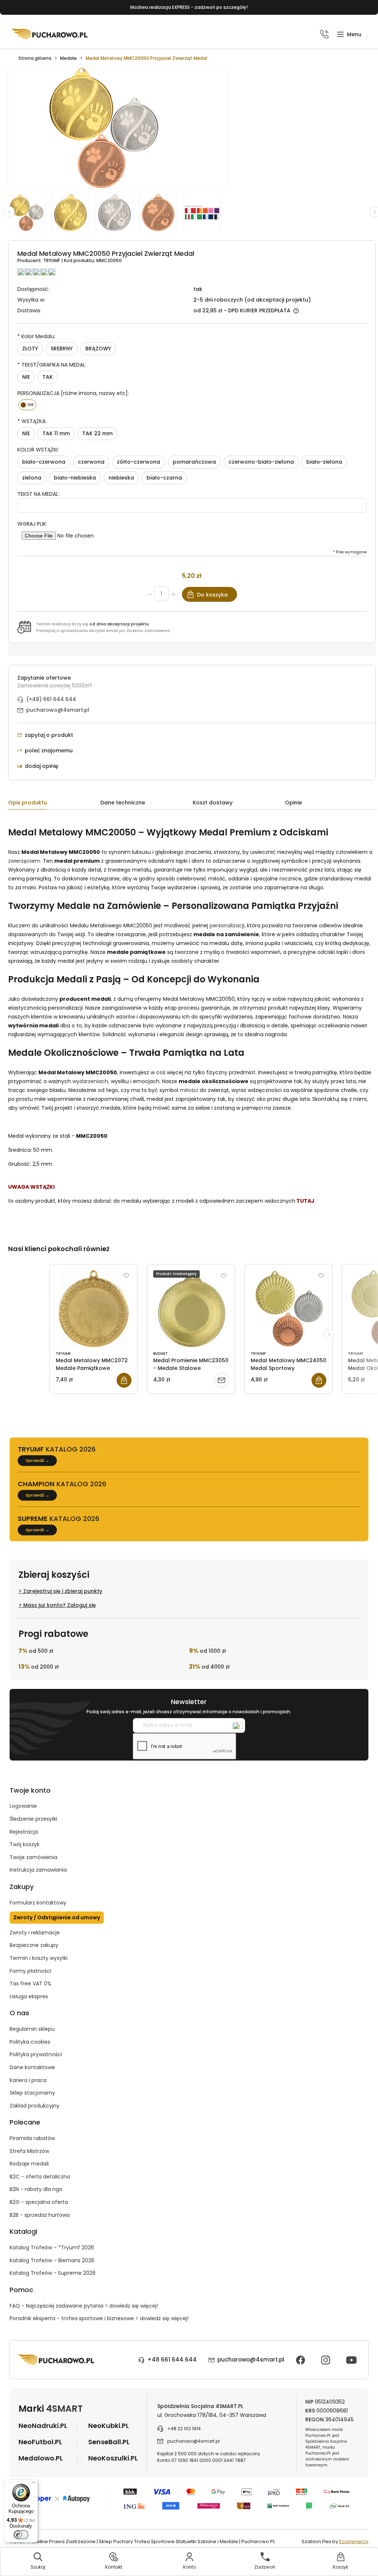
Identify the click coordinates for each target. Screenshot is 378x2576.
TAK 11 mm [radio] (56, 433)
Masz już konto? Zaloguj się (60, 1605)
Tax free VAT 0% (30, 1983)
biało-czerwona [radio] (44, 462)
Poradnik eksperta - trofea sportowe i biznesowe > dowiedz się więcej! (99, 2318)
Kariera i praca (28, 2080)
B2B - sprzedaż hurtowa (40, 2215)
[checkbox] (28, 405)
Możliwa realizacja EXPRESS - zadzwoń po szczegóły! (189, 7)
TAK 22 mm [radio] (97, 433)
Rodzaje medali (29, 2164)
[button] (349, 35)
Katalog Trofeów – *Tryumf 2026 (52, 2247)
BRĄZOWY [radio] (98, 348)
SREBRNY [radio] (62, 348)
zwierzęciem (24, 861)
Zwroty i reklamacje (35, 1933)
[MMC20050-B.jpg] (162, 212)
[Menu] (34, 2484)
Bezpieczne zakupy (34, 1945)
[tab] (54, 804)
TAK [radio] (48, 377)
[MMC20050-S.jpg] (118, 212)
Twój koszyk (25, 1844)
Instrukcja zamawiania (38, 1870)
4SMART (64, 2409)
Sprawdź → (37, 1460)
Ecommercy (354, 2541)
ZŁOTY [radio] (30, 348)
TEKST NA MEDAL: (38, 494)
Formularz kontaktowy (38, 1903)
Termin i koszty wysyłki (39, 1958)
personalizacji (227, 925)
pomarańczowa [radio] (194, 462)
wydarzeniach (90, 1081)
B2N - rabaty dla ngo (36, 2189)
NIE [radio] (26, 377)
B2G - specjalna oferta (39, 2202)
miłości (189, 1090)
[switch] (21, 2535)
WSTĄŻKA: (32, 421)
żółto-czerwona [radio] (139, 462)
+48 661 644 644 (172, 2359)
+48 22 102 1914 (184, 2429)
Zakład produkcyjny (35, 2106)
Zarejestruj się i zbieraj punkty (63, 1591)
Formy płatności (30, 1971)
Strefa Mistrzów (29, 2151)
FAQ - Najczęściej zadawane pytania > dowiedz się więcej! (84, 2306)
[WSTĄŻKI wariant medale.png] (205, 212)
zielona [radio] (32, 478)
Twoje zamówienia (33, 1857)
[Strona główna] (50, 34)
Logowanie (23, 1806)
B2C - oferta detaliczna (40, 2177)
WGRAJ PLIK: (32, 524)
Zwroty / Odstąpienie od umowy (57, 1917)
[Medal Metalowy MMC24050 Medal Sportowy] (288, 1309)
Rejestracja (24, 1832)
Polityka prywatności (36, 2054)
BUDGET (161, 1354)
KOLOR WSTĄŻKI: (38, 450)
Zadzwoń (265, 2567)
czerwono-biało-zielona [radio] (261, 462)
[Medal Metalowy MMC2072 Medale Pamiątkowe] (94, 1309)
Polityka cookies (30, 2042)
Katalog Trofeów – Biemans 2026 (52, 2260)
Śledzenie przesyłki (33, 1819)
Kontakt (114, 2567)
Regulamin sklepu (32, 2029)
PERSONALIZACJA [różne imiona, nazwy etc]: (73, 393)
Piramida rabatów (32, 2138)
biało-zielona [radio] (324, 462)
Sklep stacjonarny (32, 2093)
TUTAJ (305, 1201)
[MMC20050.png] (30, 212)
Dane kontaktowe (32, 2067)
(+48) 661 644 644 (51, 699)
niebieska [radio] (121, 478)
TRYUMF (52, 260)
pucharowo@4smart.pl (58, 710)
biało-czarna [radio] (164, 478)
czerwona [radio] (91, 462)
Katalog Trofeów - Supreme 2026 (53, 2273)
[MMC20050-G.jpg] (74, 212)
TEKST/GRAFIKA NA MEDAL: (52, 365)
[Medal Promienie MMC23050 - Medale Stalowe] (191, 1309)
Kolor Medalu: (36, 336)
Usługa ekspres (29, 1996)
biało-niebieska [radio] (75, 478)
